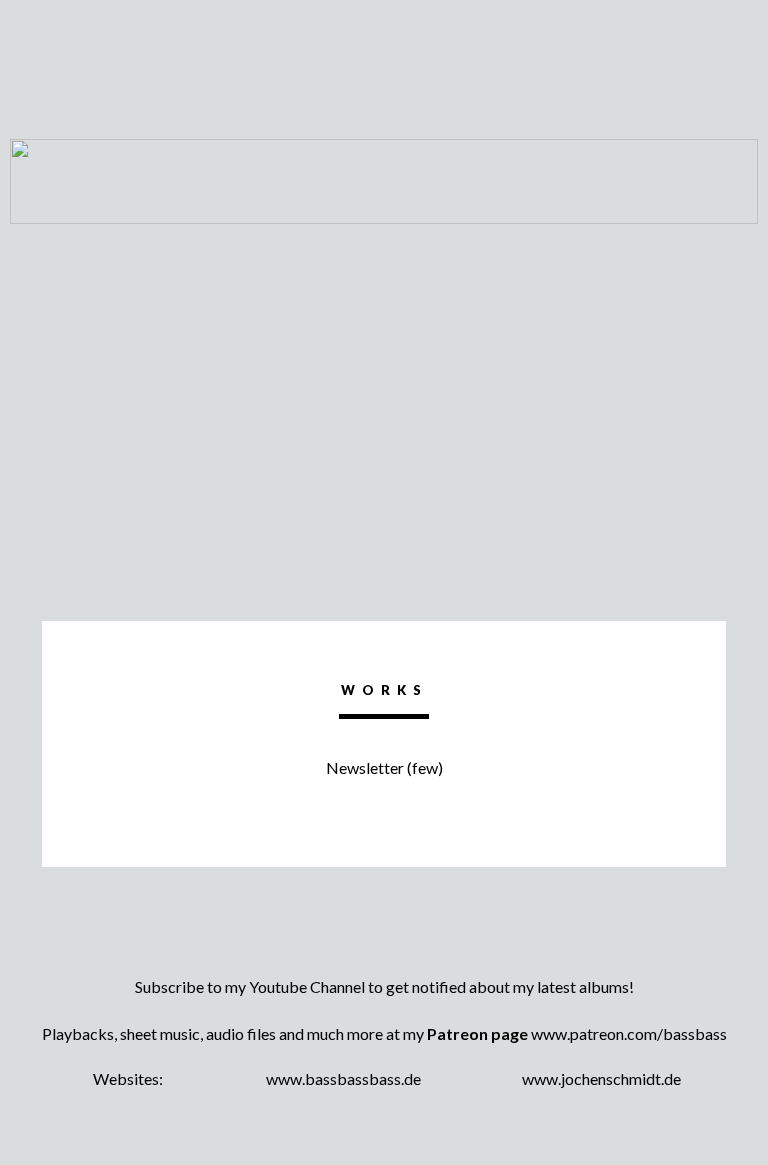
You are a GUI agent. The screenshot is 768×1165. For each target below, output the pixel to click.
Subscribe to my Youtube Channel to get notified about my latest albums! (384, 986)
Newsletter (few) (384, 767)
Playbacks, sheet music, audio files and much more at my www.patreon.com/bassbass (384, 1033)
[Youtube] (384, 952)
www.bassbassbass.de (343, 1078)
